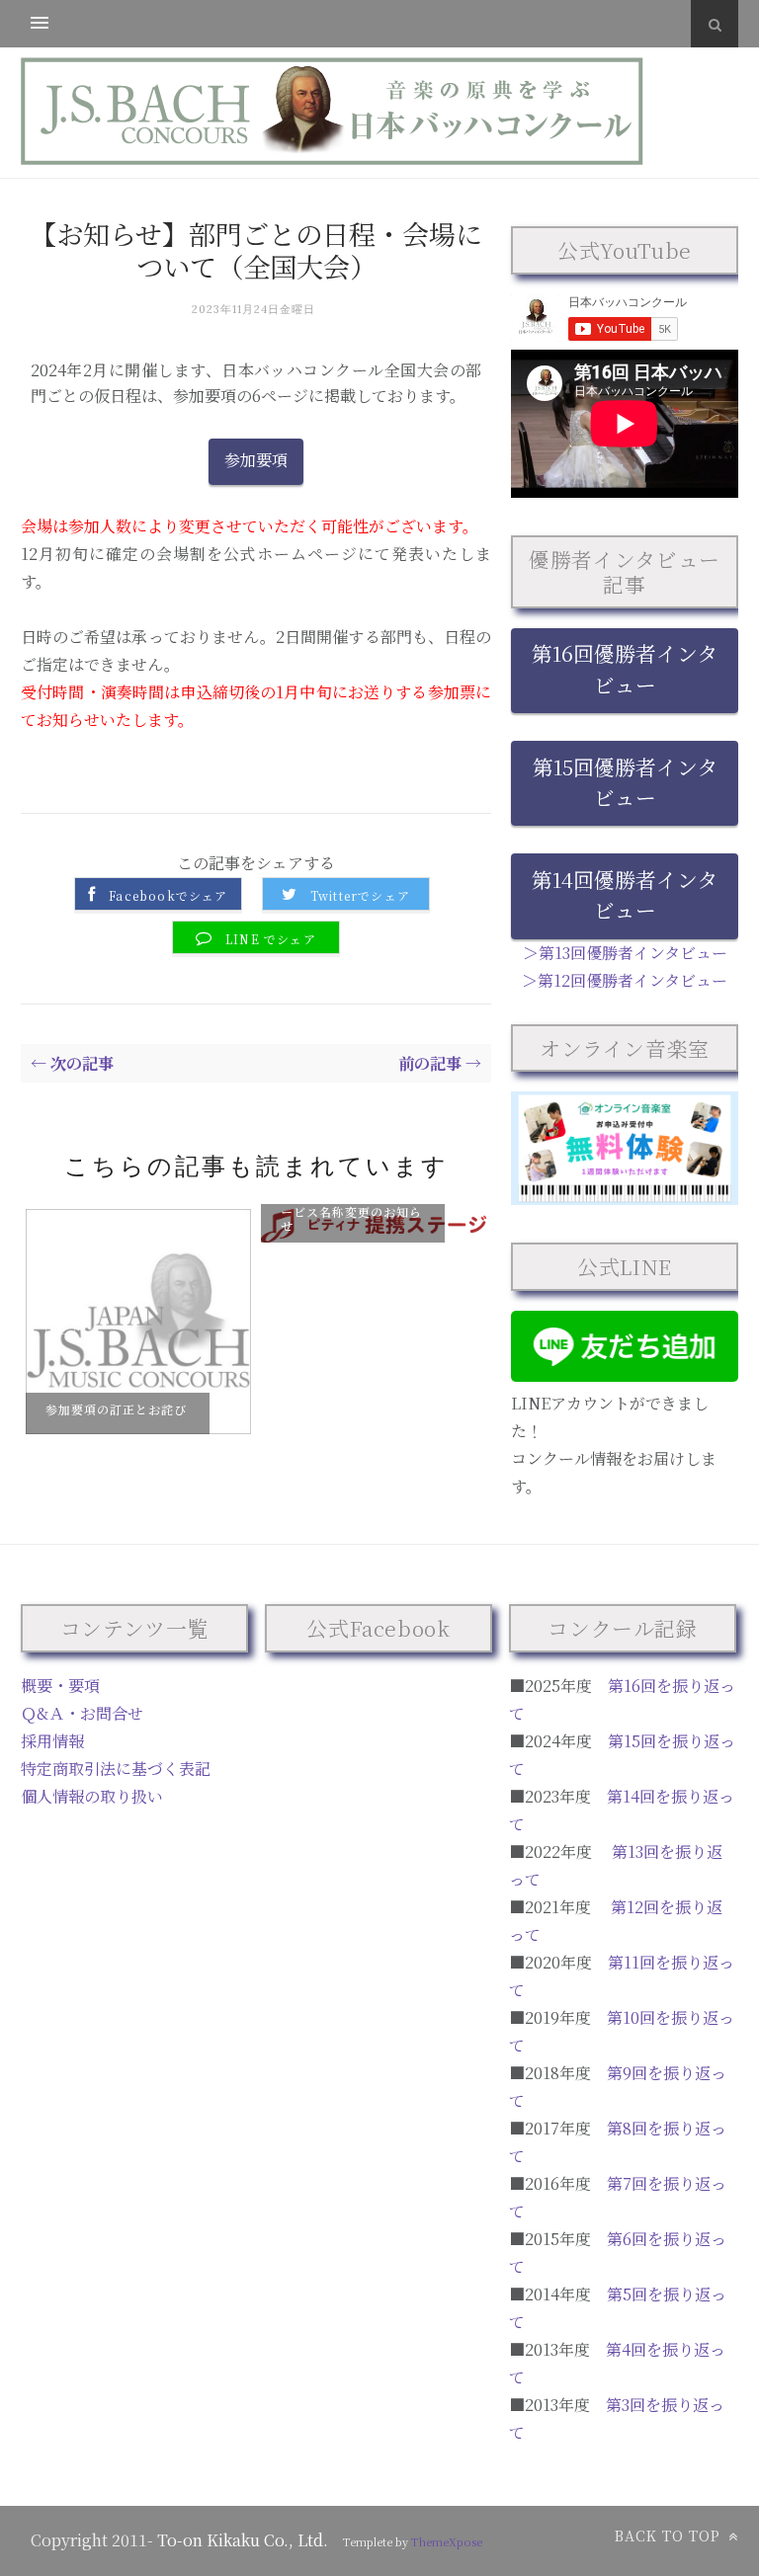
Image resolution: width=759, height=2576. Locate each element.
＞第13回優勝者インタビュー (625, 953)
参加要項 (256, 460)
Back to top (670, 2536)
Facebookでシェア (168, 896)
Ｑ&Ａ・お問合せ (82, 1713)
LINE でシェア (271, 939)
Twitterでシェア (360, 896)
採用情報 (52, 1741)
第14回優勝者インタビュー (625, 894)
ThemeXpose (447, 2541)
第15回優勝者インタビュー (625, 782)
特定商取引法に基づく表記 (116, 1769)
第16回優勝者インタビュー (625, 668)
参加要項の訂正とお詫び (116, 1409)
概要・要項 (60, 1686)
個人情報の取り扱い (92, 1796)
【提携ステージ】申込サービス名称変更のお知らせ (351, 1211)
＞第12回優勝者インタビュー (625, 980)
